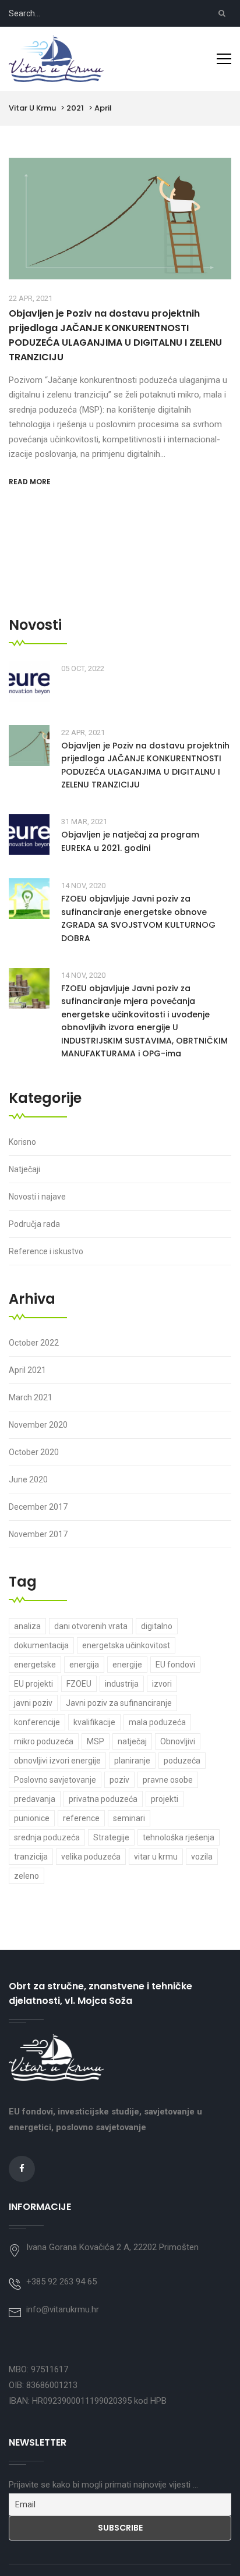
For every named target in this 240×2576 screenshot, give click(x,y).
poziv (119, 1780)
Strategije (111, 1837)
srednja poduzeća (47, 1837)
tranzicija (31, 1857)
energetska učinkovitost (126, 1645)
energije (127, 1665)
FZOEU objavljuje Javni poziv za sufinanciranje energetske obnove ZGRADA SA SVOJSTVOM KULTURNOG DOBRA (138, 918)
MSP (96, 1741)
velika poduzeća (91, 1857)
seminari (129, 1818)
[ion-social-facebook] (22, 2169)
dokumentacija (41, 1645)
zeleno (27, 1876)
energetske (35, 1665)
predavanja (35, 1799)
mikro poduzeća (44, 1741)
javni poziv (33, 1703)
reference (81, 1818)
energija (84, 1665)
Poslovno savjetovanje (55, 1780)
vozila (202, 1857)
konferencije (37, 1722)
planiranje (132, 1761)
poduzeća (182, 1761)
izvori (162, 1684)
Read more (30, 482)
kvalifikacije (94, 1722)
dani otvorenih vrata (91, 1626)
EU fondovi (175, 1665)
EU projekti (33, 1684)
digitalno (157, 1626)
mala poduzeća (157, 1722)
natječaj (132, 1741)
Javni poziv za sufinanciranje (119, 1703)
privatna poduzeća (103, 1799)
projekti (165, 1799)
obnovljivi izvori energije (57, 1761)
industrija (122, 1684)
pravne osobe (168, 1780)
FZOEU (79, 1684)
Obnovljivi (178, 1741)
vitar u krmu (156, 1857)
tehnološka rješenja (179, 1837)
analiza (27, 1626)
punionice (32, 1818)
